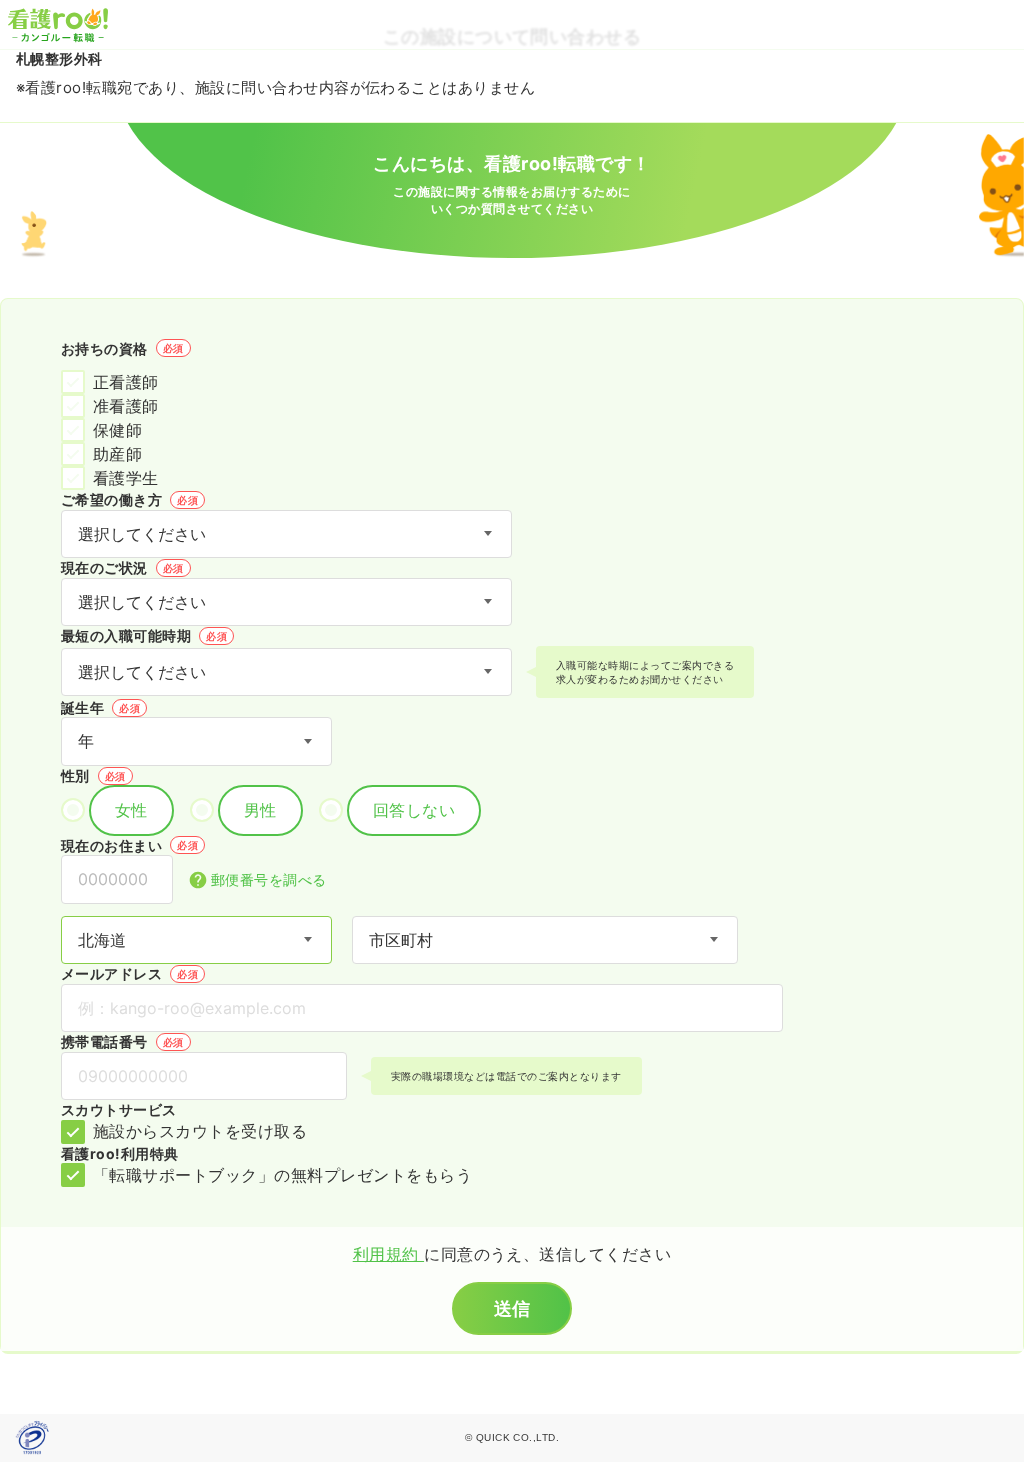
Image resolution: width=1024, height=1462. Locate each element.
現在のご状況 (122, 567)
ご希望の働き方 (129, 499)
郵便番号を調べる (269, 879)
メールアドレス (129, 973)
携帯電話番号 (122, 1041)
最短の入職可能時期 (144, 635)
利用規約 (388, 1254)
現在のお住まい (129, 845)
